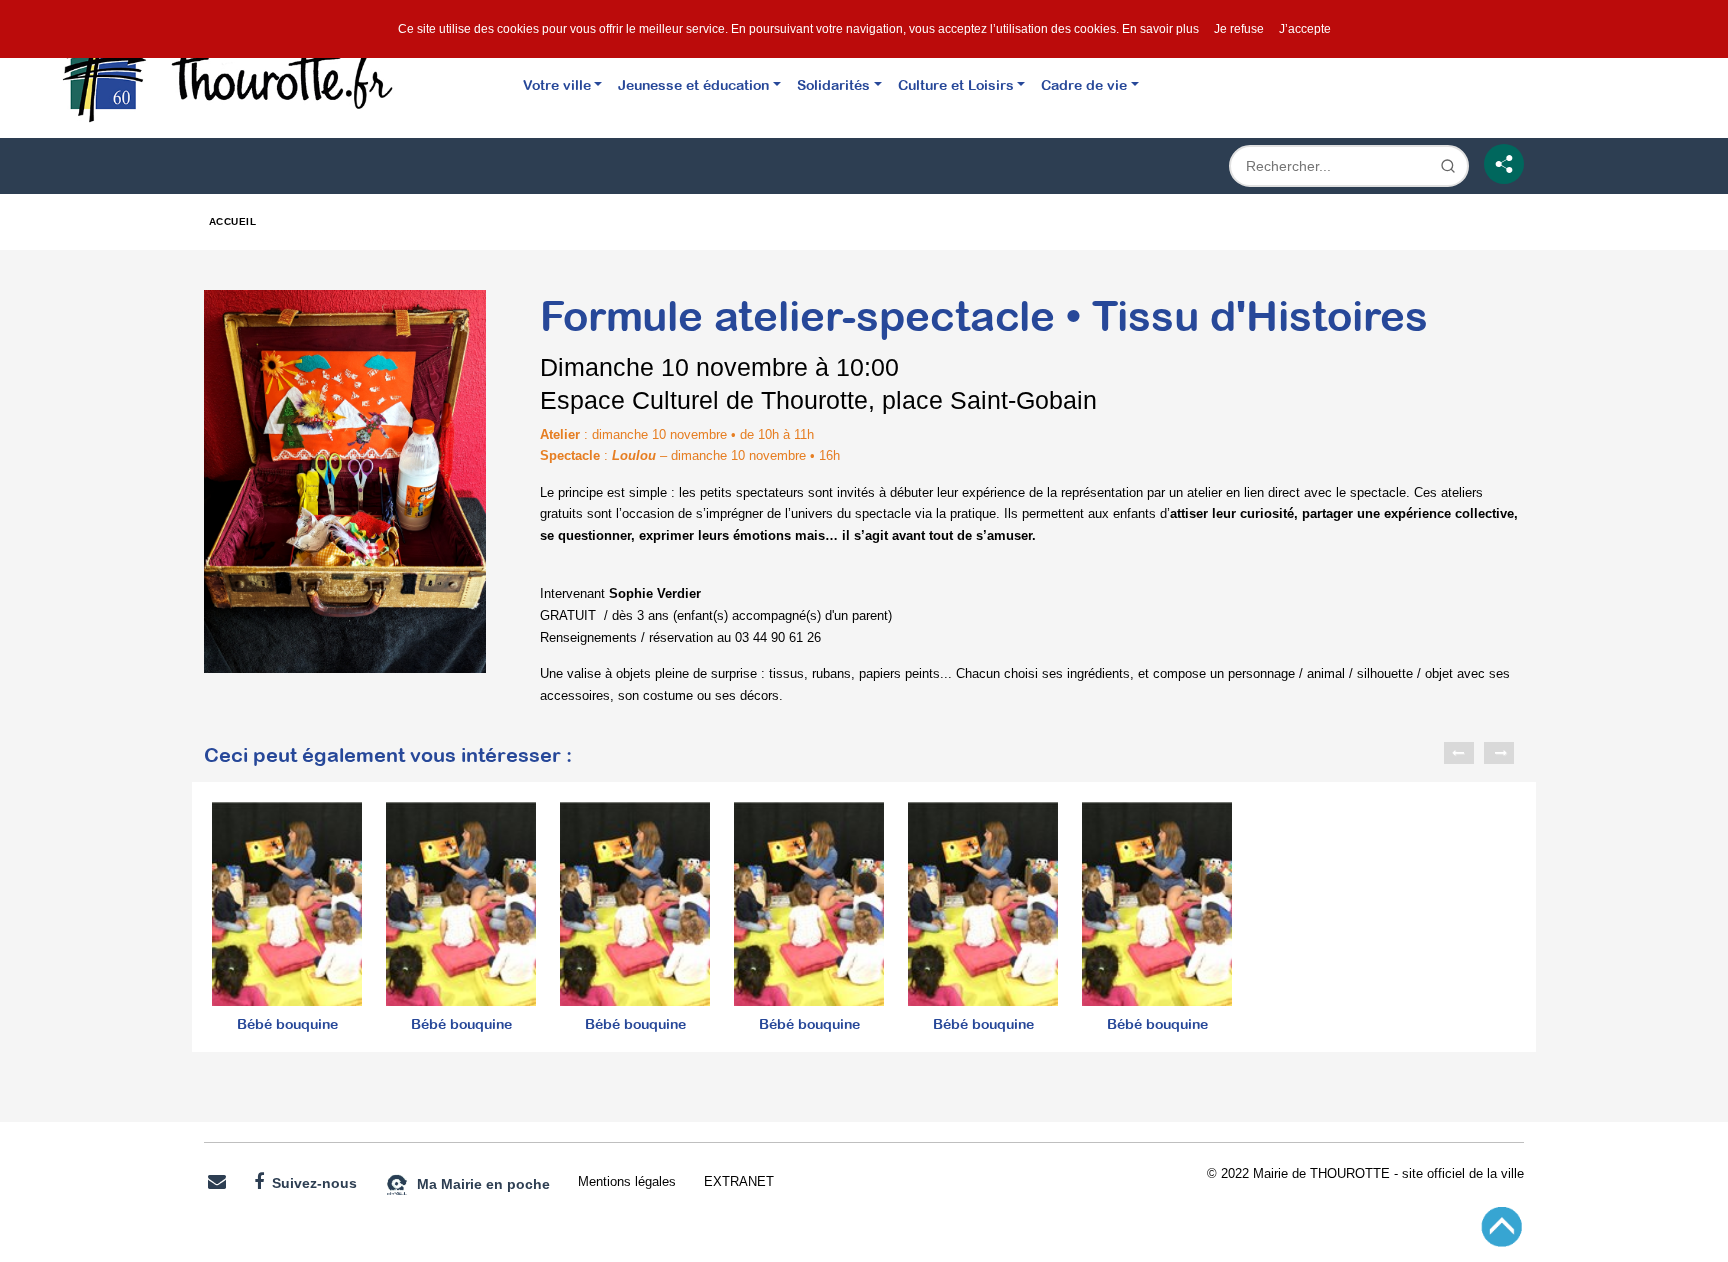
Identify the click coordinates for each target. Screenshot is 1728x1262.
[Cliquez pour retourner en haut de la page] (1501, 1225)
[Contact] (217, 1182)
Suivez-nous (310, 1183)
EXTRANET (739, 1181)
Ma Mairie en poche (479, 1183)
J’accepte (1305, 29)
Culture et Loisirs (956, 84)
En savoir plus (1160, 29)
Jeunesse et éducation (693, 84)
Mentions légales (627, 1181)
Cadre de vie (1084, 84)
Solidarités (833, 84)
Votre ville (557, 84)
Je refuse (1239, 29)
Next (1499, 753)
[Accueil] (249, 73)
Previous (1459, 753)
